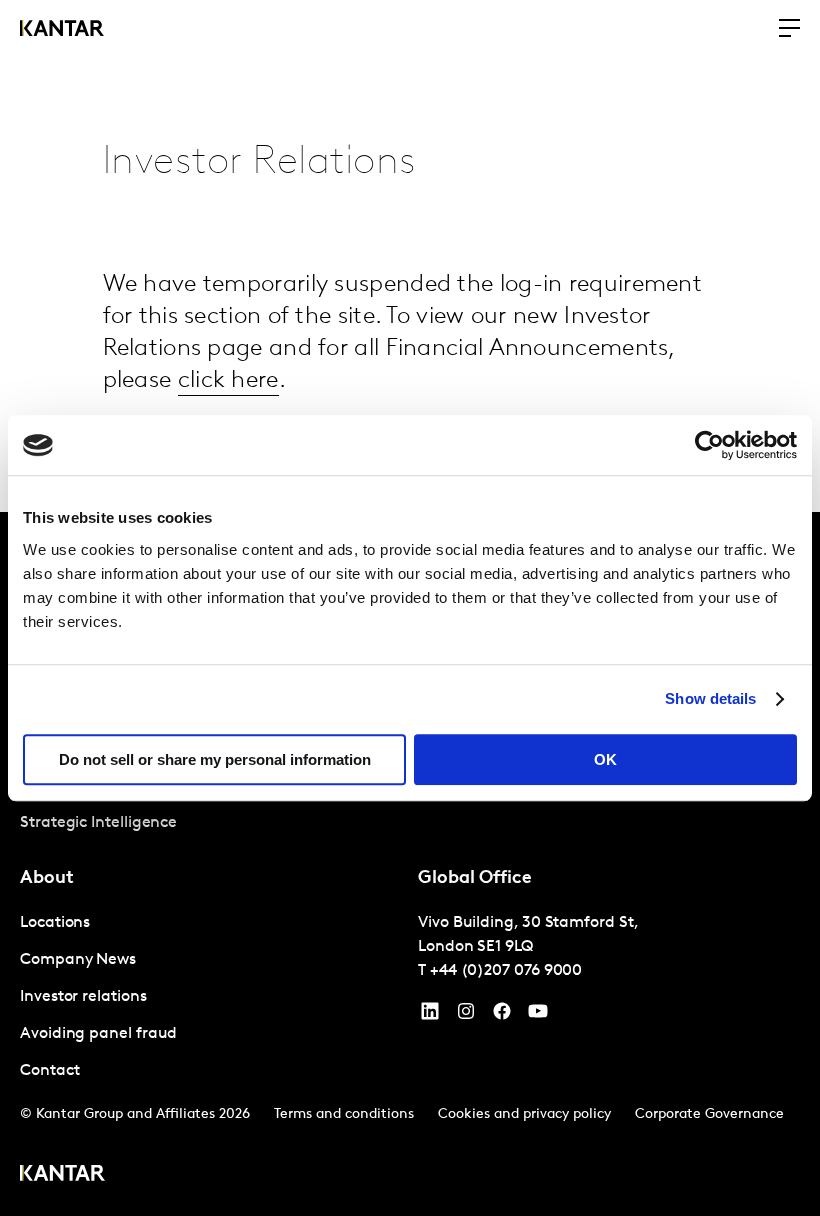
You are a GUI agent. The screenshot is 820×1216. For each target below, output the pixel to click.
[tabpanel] (211, 997)
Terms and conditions (344, 1114)
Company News (78, 960)
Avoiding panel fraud (98, 1034)
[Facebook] (502, 1016)
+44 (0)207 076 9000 (506, 971)
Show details (710, 698)
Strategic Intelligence (98, 823)
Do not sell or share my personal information (215, 759)
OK (605, 759)
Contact (49, 1071)
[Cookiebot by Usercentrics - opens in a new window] (709, 445)
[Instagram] (466, 1016)
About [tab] (47, 879)
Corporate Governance (709, 1114)
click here (228, 381)
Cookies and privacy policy (524, 1114)
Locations (55, 923)
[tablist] (410, 864)
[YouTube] (430, 1016)
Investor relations (83, 997)
